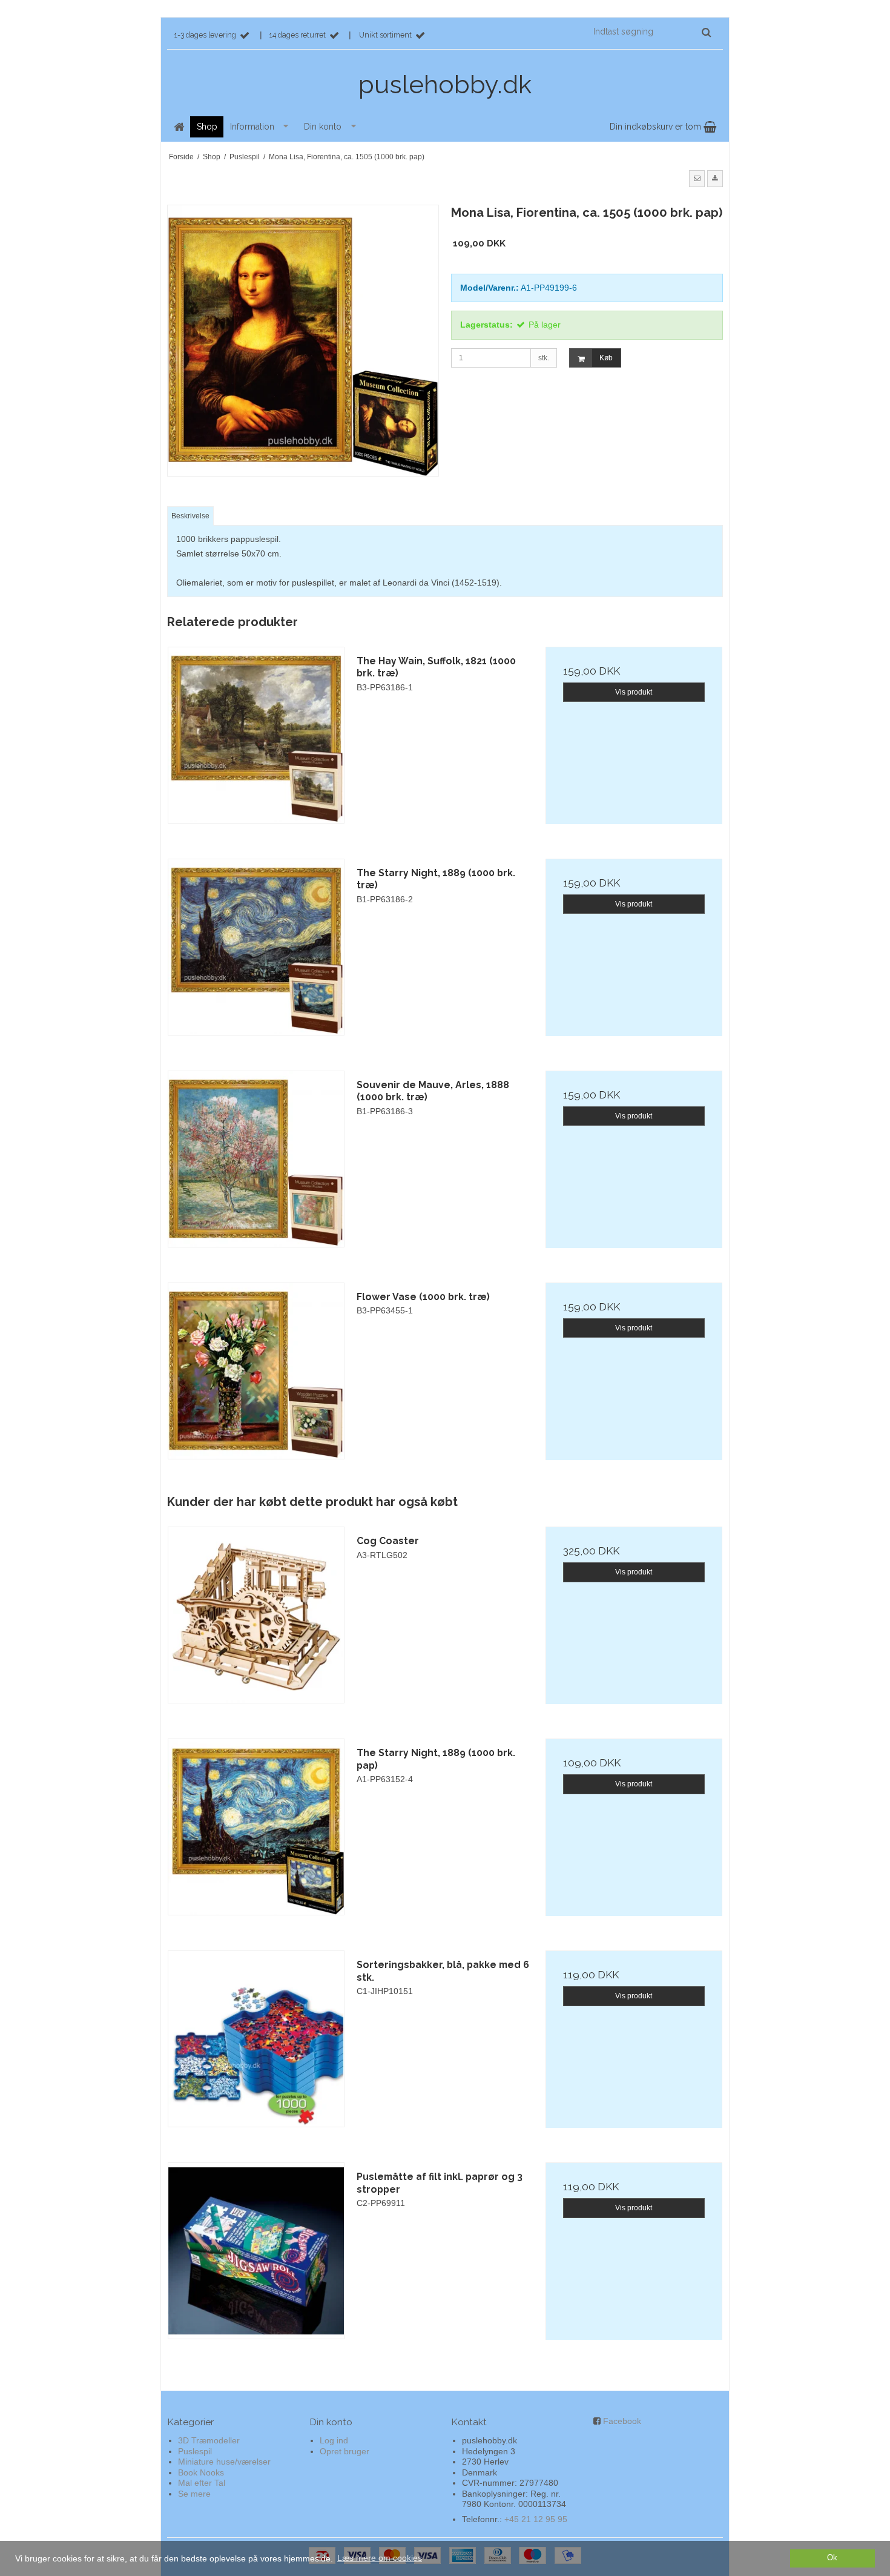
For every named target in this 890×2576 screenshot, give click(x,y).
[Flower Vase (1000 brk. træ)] (256, 1371)
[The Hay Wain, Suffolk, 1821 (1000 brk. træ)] (256, 735)
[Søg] (706, 32)
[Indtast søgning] (651, 31)
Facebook (622, 2421)
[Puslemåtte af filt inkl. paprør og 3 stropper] (256, 2251)
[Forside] (179, 127)
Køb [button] (606, 358)
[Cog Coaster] (256, 1615)
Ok (832, 2558)
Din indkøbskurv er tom (657, 127)
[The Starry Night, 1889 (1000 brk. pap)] (256, 1827)
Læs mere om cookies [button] (380, 2558)
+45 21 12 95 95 (536, 2519)
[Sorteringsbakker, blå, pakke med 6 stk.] (256, 2039)
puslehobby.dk (445, 84)
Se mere (194, 2494)
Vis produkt (634, 692)
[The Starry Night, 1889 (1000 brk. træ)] (256, 947)
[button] (697, 179)
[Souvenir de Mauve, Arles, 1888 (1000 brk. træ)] (256, 1159)
